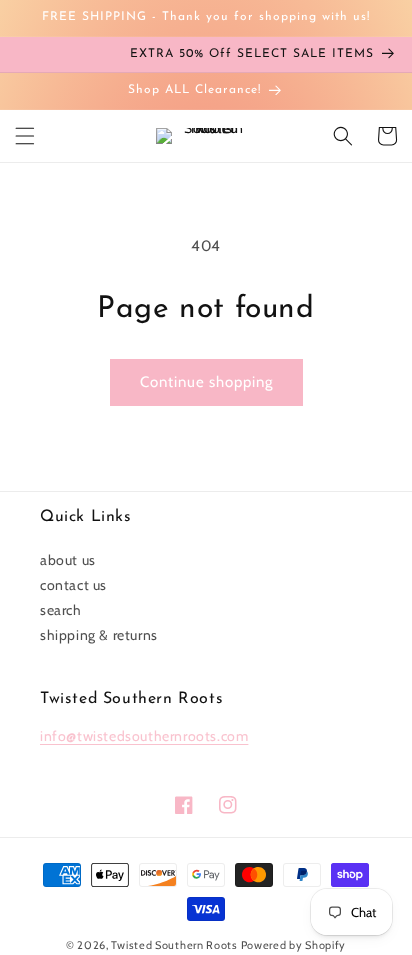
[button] (25, 136)
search (61, 610)
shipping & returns (99, 635)
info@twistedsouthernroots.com (144, 736)
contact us (73, 585)
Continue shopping (206, 382)
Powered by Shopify (294, 945)
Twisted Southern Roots (174, 945)
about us (68, 560)
